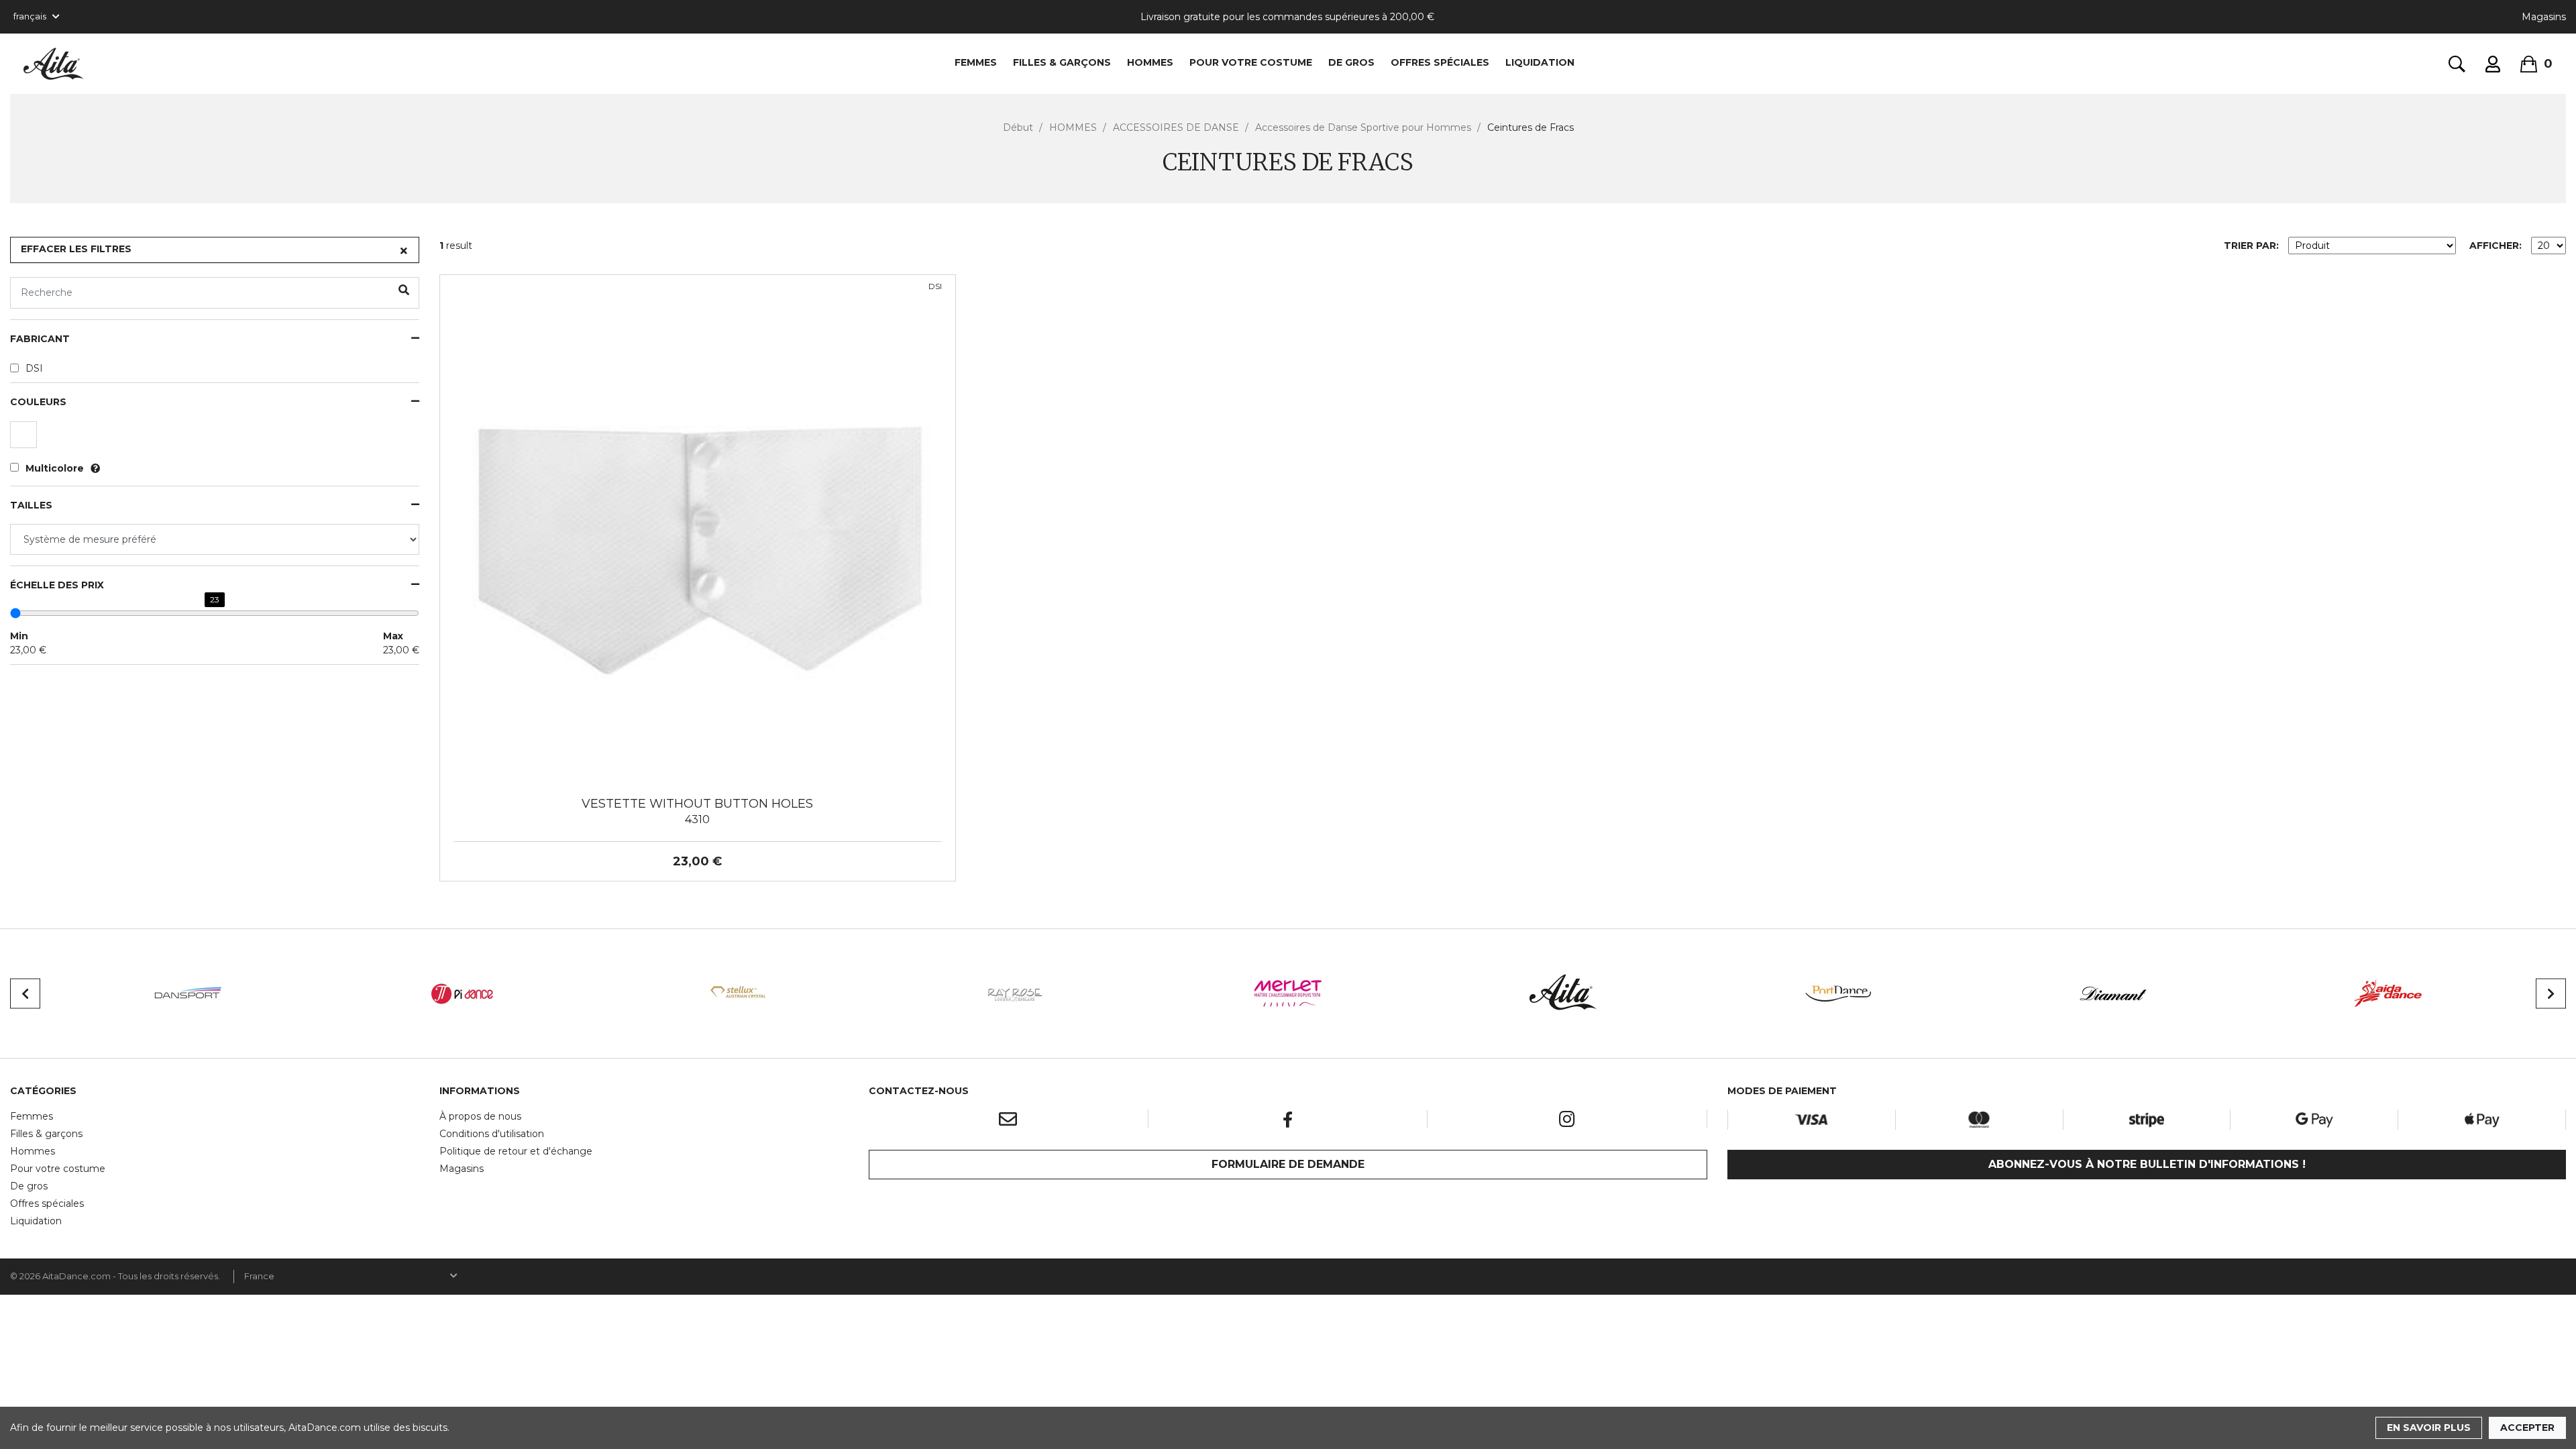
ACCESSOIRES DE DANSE (1176, 127)
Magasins (2544, 17)
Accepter (2527, 1428)
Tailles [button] (31, 505)
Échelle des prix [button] (57, 585)
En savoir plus (2429, 1428)
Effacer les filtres (76, 249)
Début (1018, 127)
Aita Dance (54, 64)
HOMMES (1150, 62)
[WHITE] (25, 438)
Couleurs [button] (38, 402)
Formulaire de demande (1288, 1164)
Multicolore (55, 468)
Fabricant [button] (40, 339)
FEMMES (976, 62)
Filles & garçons (46, 1134)
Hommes (33, 1151)
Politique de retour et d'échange (516, 1151)
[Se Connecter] (2493, 64)
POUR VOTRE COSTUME (1251, 62)
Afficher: (2495, 246)
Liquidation (36, 1221)
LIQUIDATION (1540, 62)
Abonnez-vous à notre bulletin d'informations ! (2147, 1164)
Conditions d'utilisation (492, 1134)
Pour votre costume (58, 1169)
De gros (29, 1186)
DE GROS (1351, 62)
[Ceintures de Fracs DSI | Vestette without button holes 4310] (698, 532)
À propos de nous (480, 1116)
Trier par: (2251, 246)
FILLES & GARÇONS (1062, 62)
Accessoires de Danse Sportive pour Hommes (1363, 127)
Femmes (32, 1116)
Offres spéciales (1440, 62)
